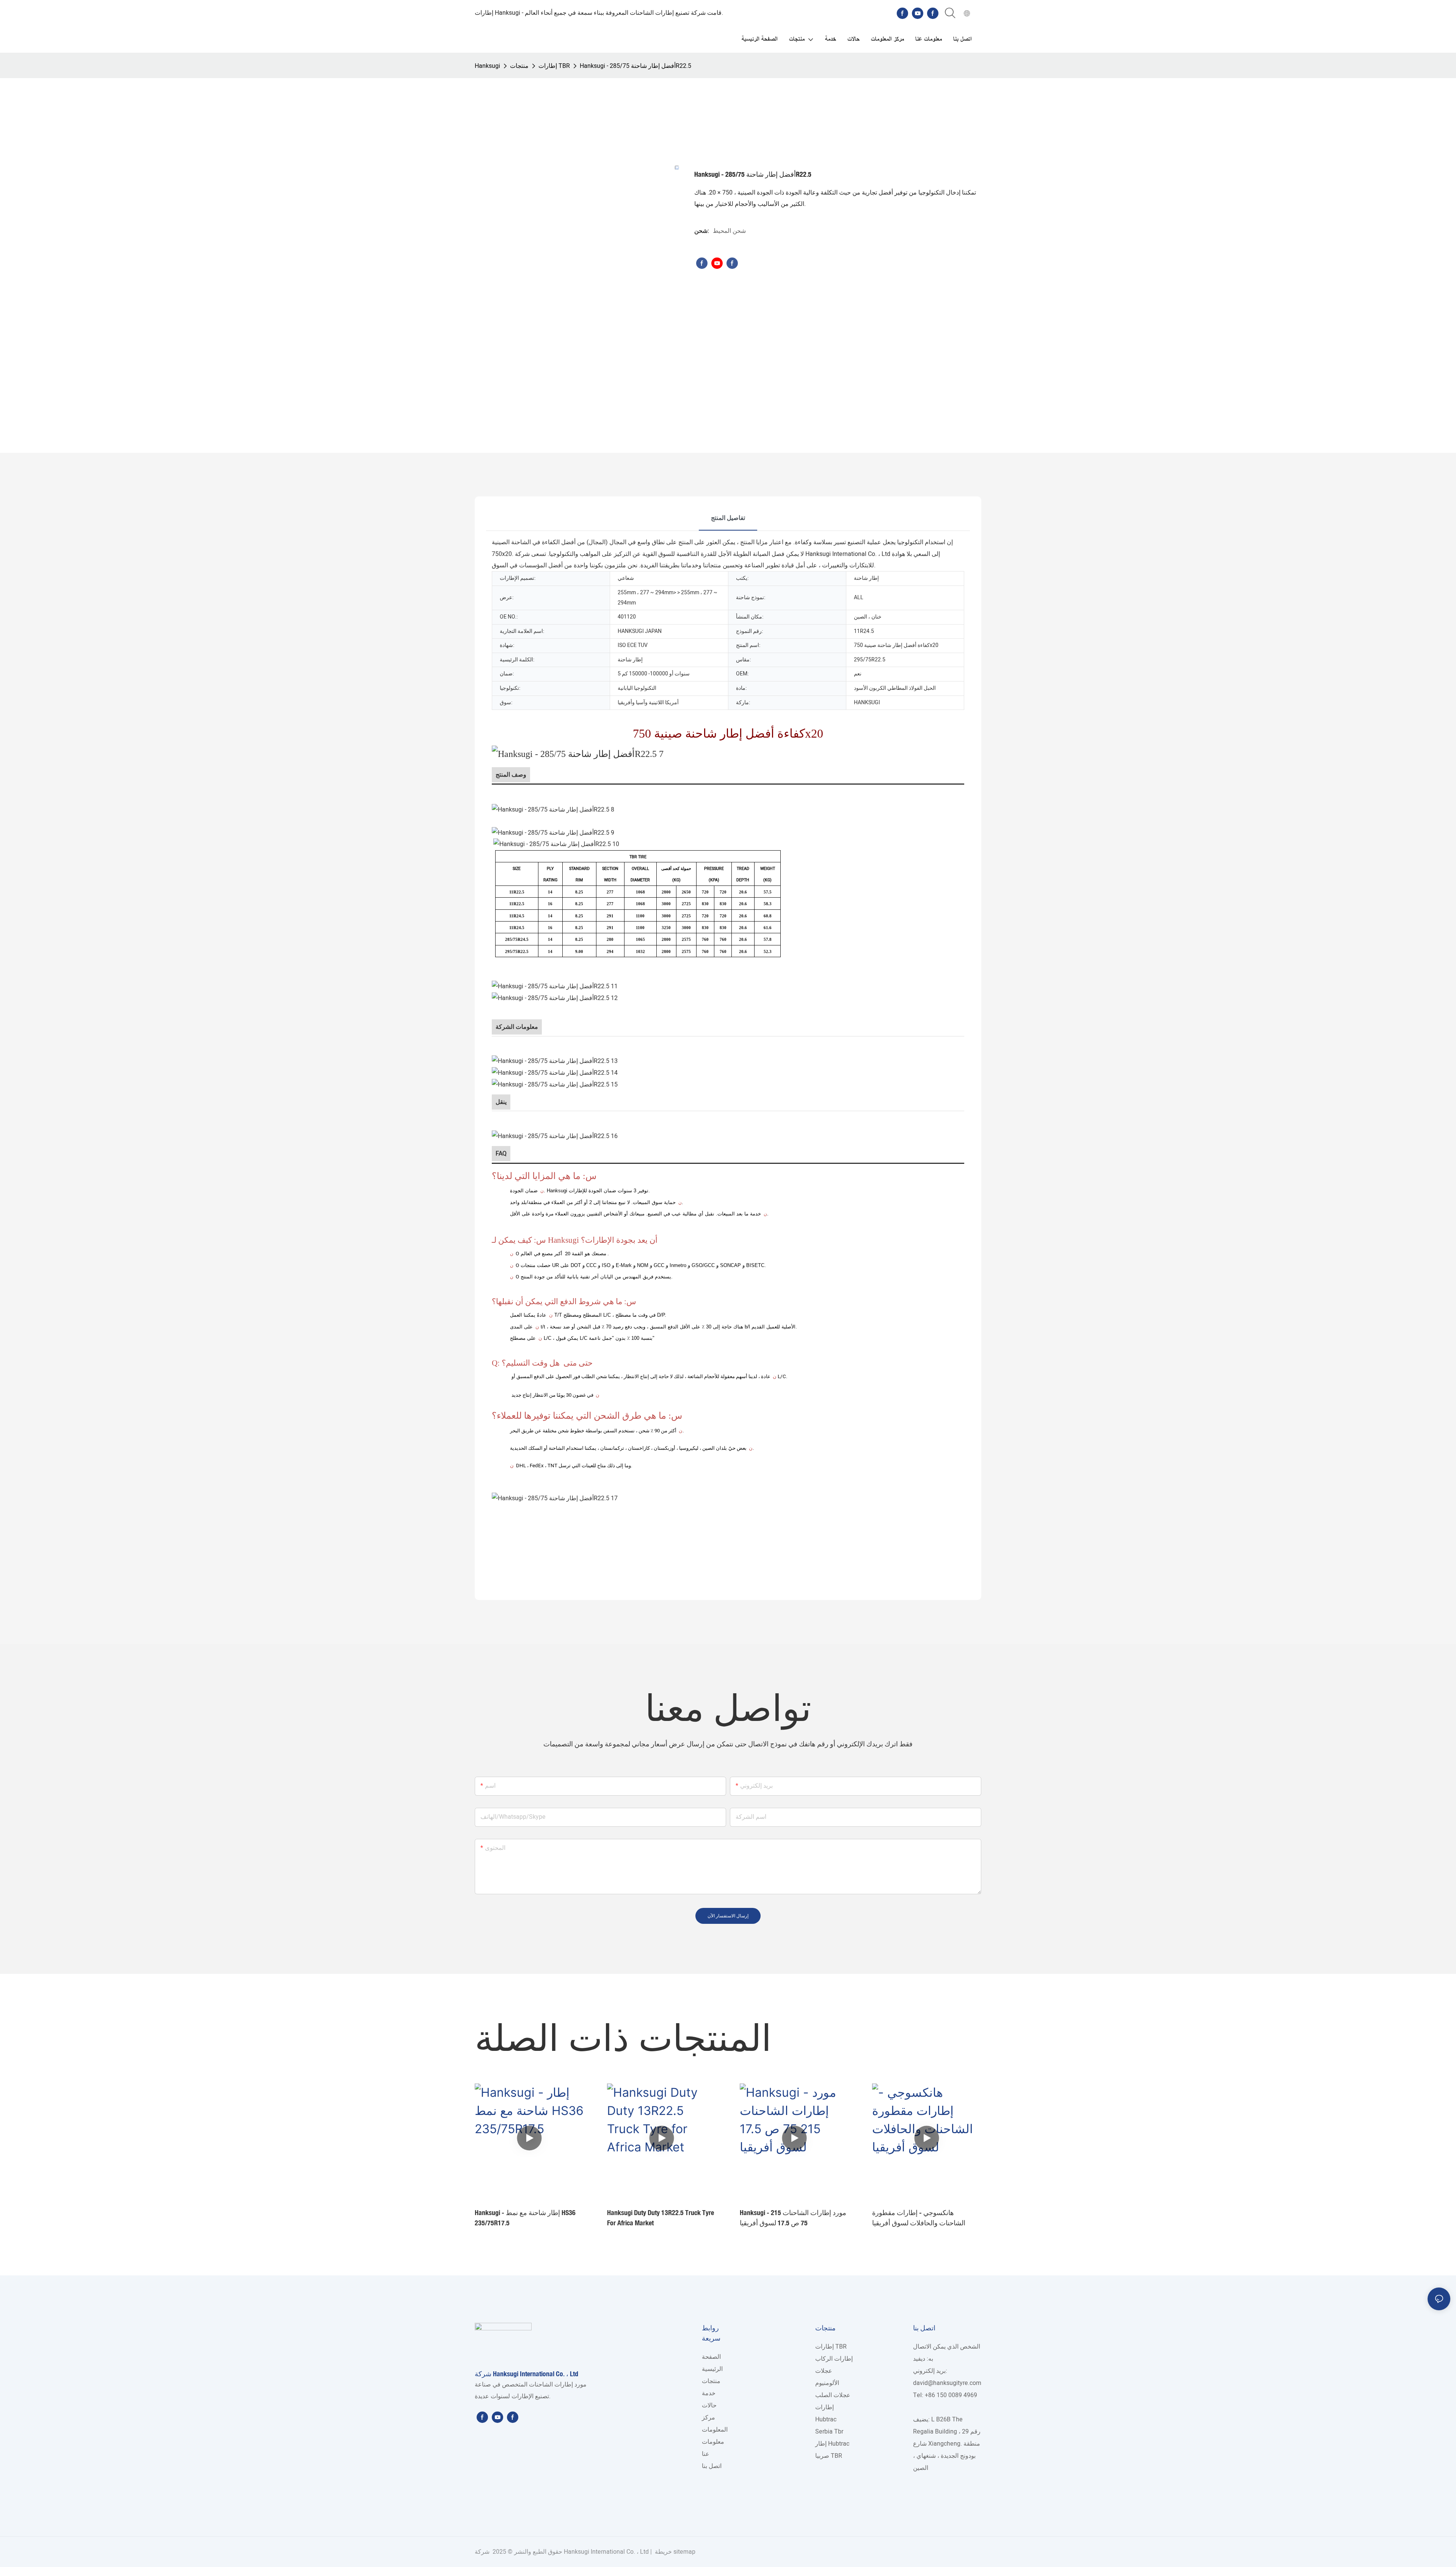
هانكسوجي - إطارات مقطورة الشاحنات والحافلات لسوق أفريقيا (919, 2218)
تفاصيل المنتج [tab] (728, 518)
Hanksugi (487, 66)
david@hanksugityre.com (947, 2383)
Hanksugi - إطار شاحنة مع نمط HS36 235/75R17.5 (525, 2218)
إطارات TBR (554, 66)
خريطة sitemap (674, 2552)
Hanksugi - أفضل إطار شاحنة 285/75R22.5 (635, 66)
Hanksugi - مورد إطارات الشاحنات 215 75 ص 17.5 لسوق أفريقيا (793, 2218)
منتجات (519, 66)
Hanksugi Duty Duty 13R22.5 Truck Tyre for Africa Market (661, 2218)
